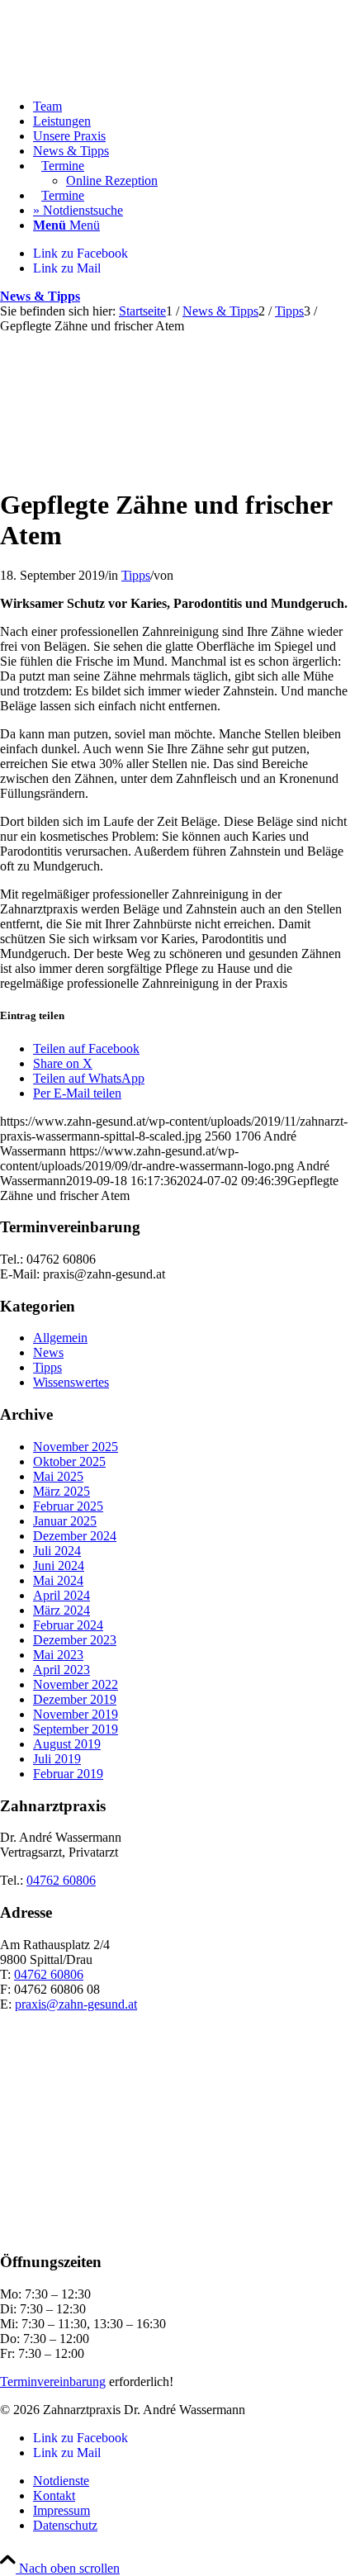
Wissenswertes (71, 1382)
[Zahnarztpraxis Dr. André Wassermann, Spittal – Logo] (124, 78)
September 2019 (76, 1729)
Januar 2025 (65, 1521)
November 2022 (76, 1684)
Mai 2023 (58, 1655)
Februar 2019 (68, 1774)
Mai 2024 (58, 1580)
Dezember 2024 (75, 1536)
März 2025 (62, 1491)
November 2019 (76, 1714)
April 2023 (62, 1670)
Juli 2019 (57, 1759)
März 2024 (62, 1610)
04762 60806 (61, 1880)
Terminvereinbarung (53, 2381)
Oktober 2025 (69, 1461)
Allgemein (60, 1338)
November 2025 (76, 1447)
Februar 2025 (68, 1506)
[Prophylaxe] (177, 464)
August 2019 (67, 1744)
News (48, 1352)
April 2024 (62, 1595)
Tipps (136, 575)
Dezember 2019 (75, 1699)
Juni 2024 (59, 1566)
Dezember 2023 (75, 1640)
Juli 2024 (57, 1551)
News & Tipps (40, 296)
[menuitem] (194, 107)
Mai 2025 (58, 1476)
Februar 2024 (68, 1625)
